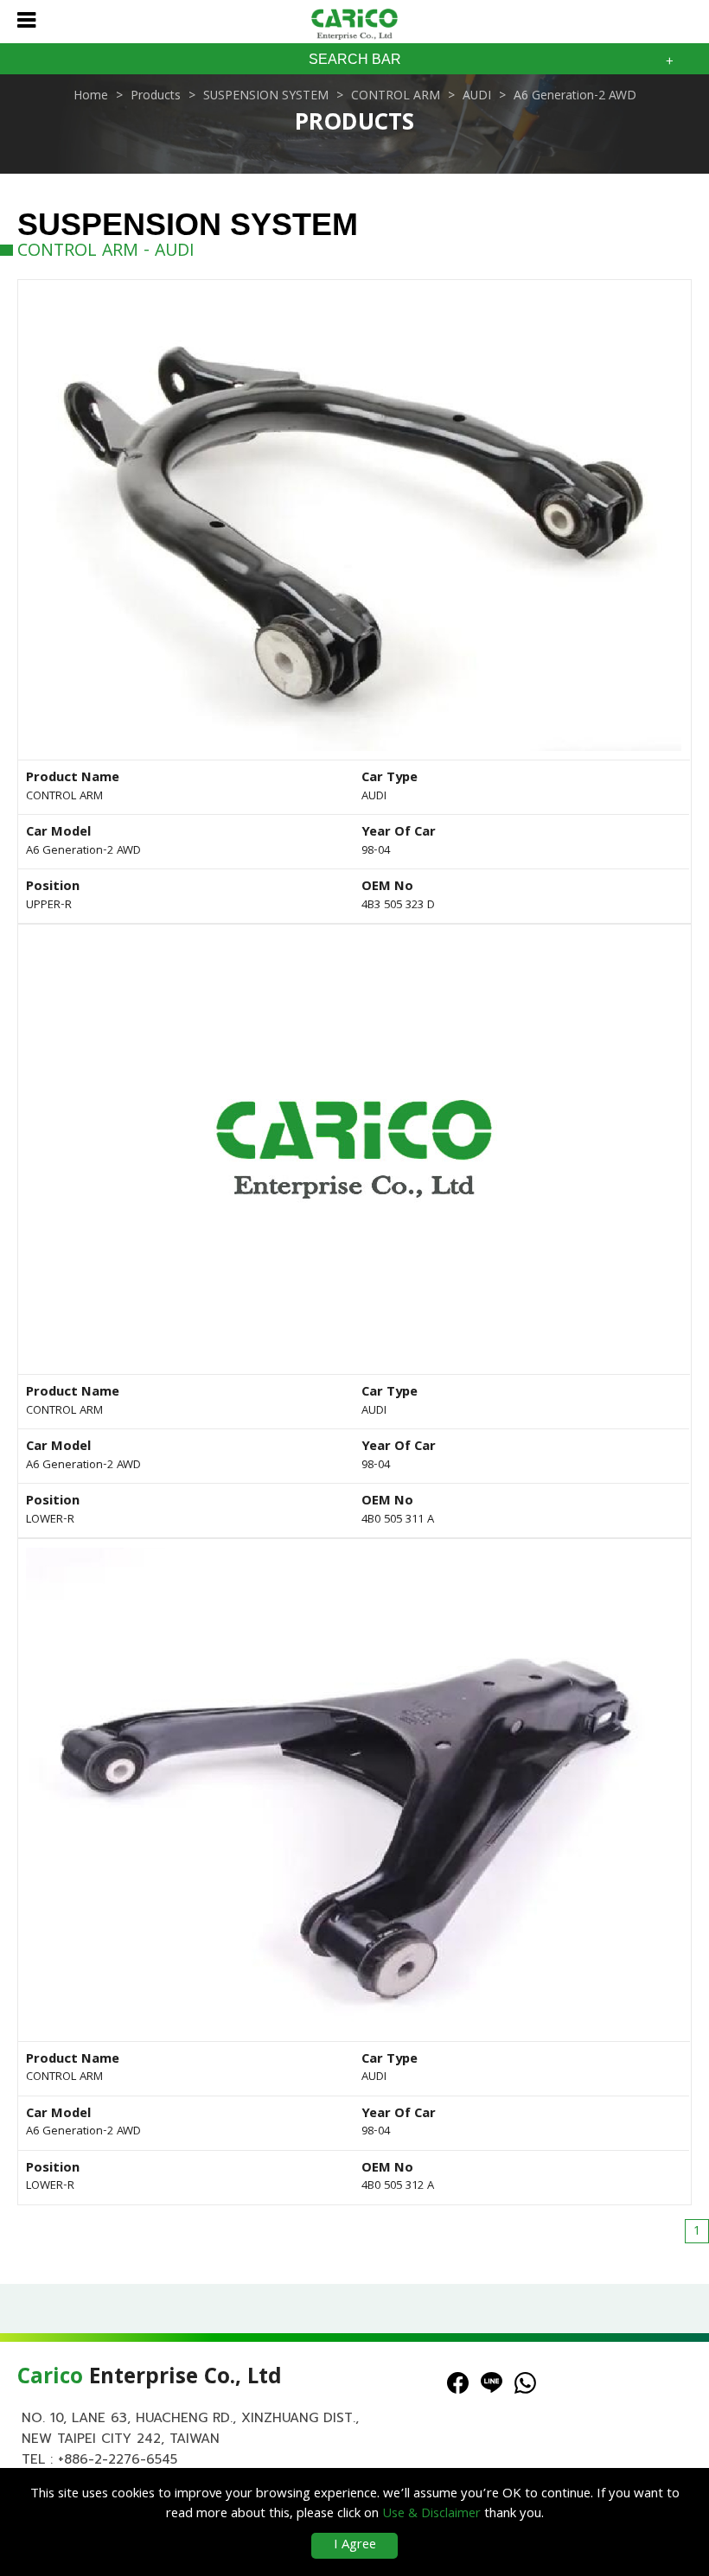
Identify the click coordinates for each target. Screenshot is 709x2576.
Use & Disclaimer (431, 2515)
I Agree (355, 2546)
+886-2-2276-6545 (118, 2459)
